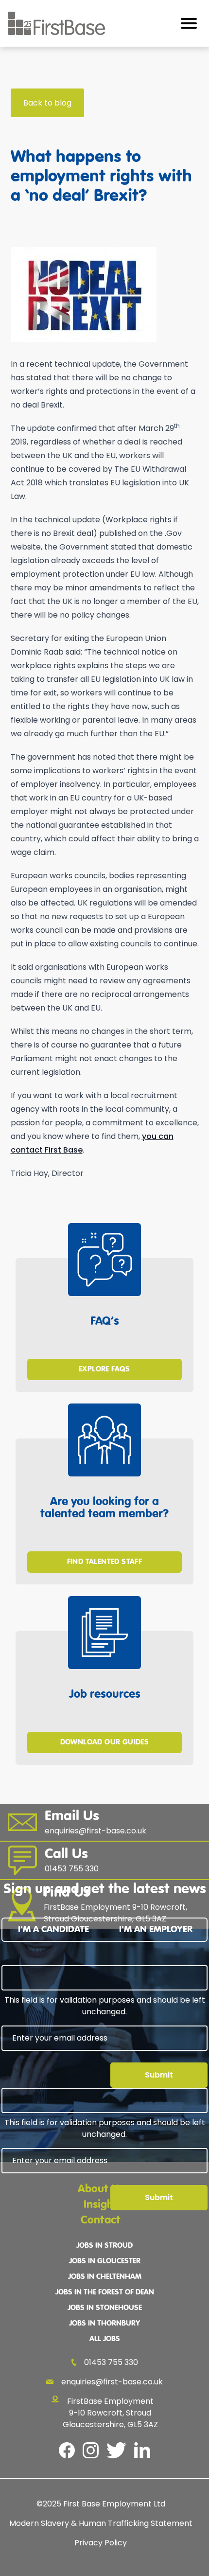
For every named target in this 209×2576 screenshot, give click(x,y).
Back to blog (47, 103)
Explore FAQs (104, 1369)
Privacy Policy (101, 2543)
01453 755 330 (111, 2362)
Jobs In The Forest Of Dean (105, 2292)
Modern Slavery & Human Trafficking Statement (101, 2523)
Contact (101, 2220)
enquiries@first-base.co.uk (112, 2382)
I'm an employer (156, 1929)
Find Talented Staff (105, 1562)
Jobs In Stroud (104, 2246)
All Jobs (105, 2339)
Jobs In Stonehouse (105, 2308)
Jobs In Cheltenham (105, 2277)
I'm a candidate (53, 1929)
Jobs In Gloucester (105, 2261)
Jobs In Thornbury (104, 2324)
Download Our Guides (105, 1742)
